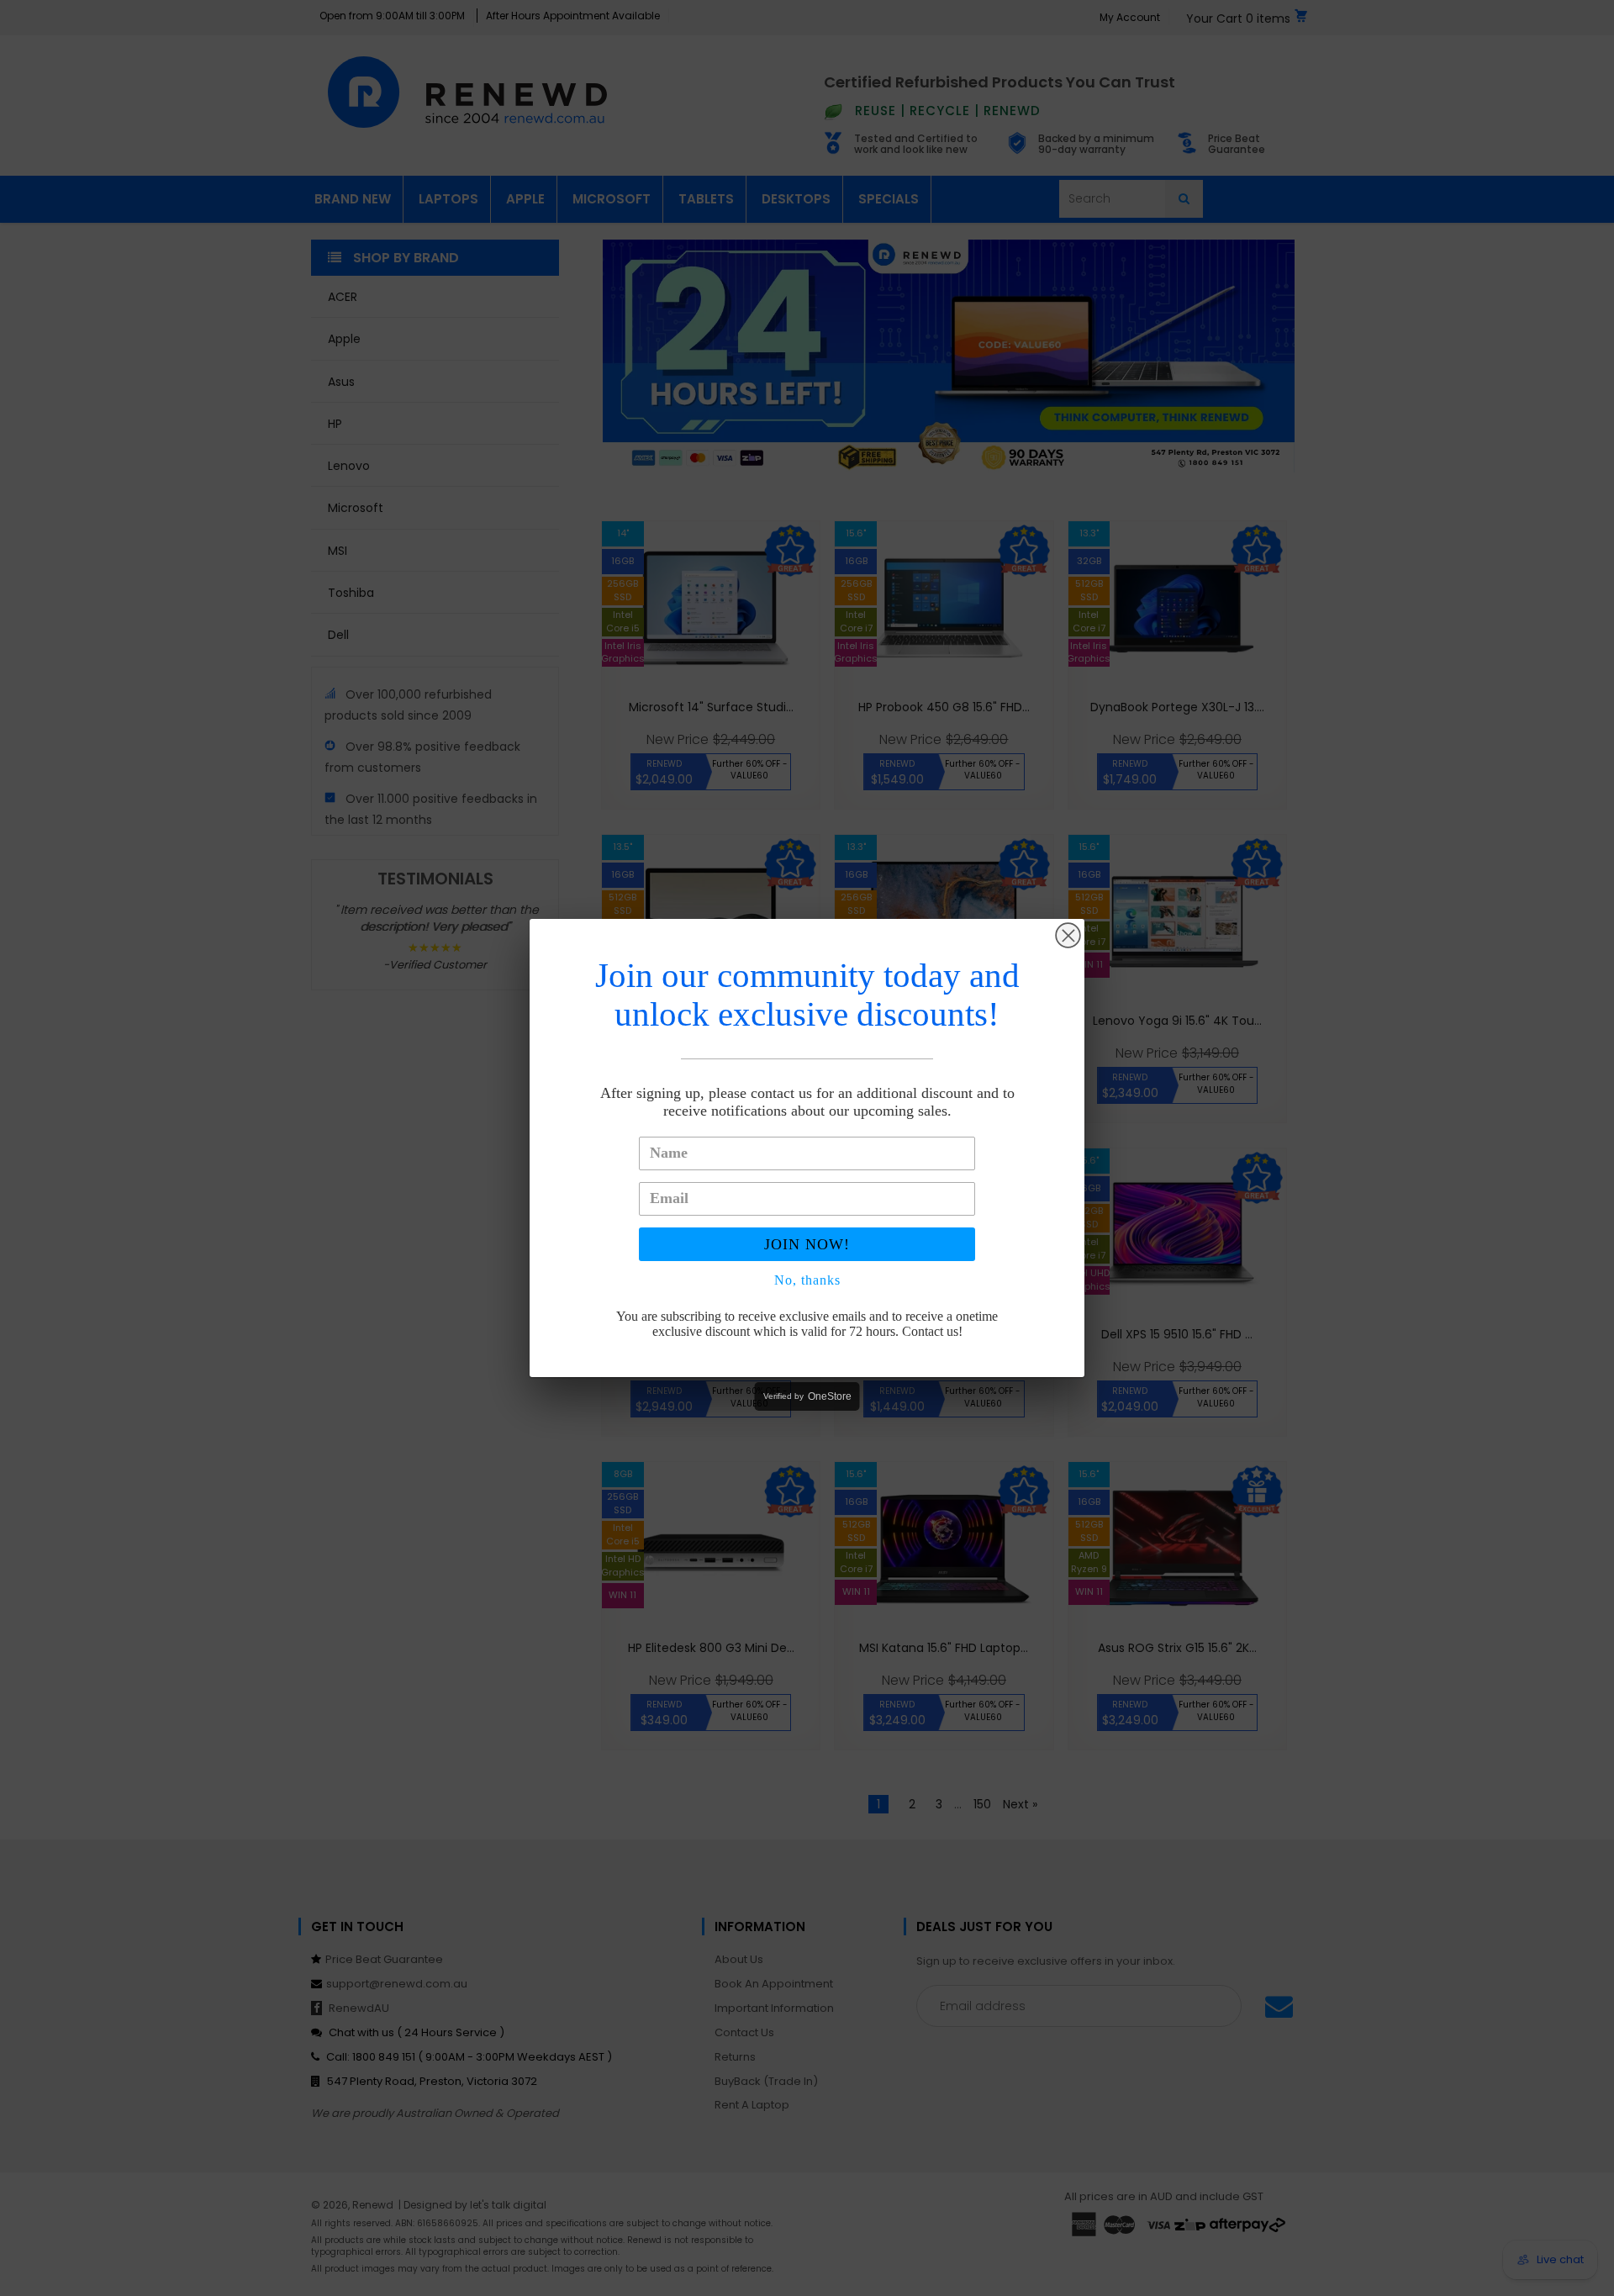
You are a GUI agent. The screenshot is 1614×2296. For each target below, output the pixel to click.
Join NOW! (807, 1244)
